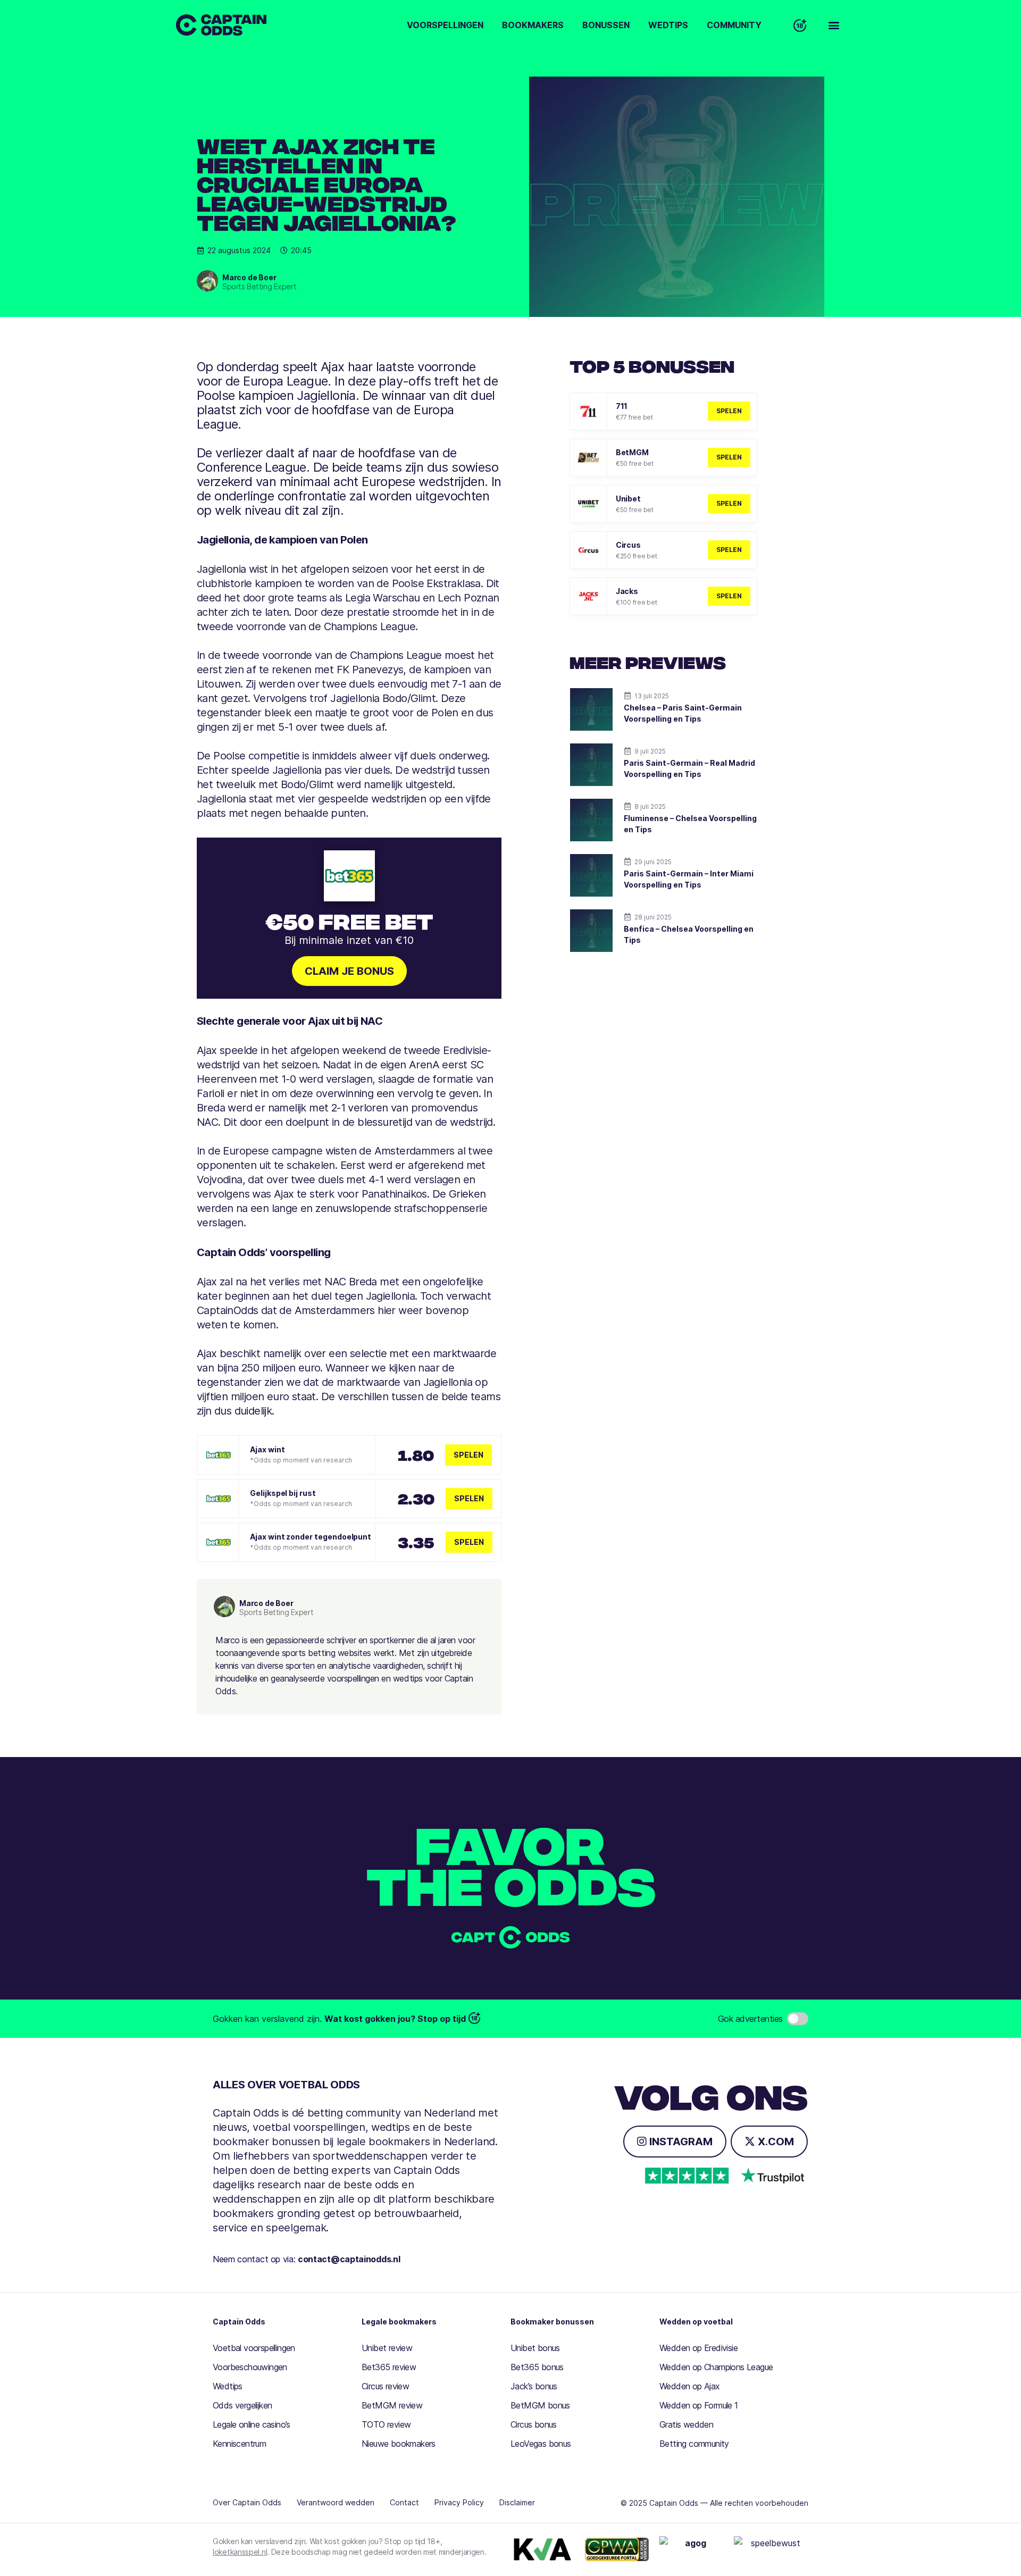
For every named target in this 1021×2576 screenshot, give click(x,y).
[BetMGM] (588, 458)
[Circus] (588, 550)
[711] (588, 411)
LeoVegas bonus (541, 2444)
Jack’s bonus (534, 2386)
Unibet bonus (535, 2348)
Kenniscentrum (239, 2444)
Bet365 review (389, 2367)
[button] (834, 25)
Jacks (627, 591)
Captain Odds (239, 2322)
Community (734, 25)
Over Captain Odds (247, 2502)
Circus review (385, 2386)
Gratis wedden (686, 2424)
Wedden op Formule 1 (699, 2405)
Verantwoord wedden (336, 2502)
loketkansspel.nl (240, 2552)
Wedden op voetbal (696, 2322)
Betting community (694, 2444)
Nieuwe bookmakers (399, 2444)
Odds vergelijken (242, 2405)
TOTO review (386, 2424)
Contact (404, 2502)
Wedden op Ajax (690, 2386)
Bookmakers (533, 25)
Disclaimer (517, 2502)
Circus (628, 545)
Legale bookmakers (399, 2322)
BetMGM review (392, 2405)
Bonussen (606, 25)
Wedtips (668, 25)
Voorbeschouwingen (250, 2367)
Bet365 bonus (537, 2367)
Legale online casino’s (252, 2424)
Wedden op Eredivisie (698, 2348)
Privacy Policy (459, 2502)
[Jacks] (588, 596)
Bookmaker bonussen (552, 2322)
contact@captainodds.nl (349, 2259)
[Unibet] (588, 504)
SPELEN (729, 411)
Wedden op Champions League (716, 2367)
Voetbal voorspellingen (254, 2348)
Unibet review (387, 2348)
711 (622, 406)
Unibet (628, 499)
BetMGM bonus (540, 2405)
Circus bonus (534, 2424)
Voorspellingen (445, 25)
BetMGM (632, 452)
